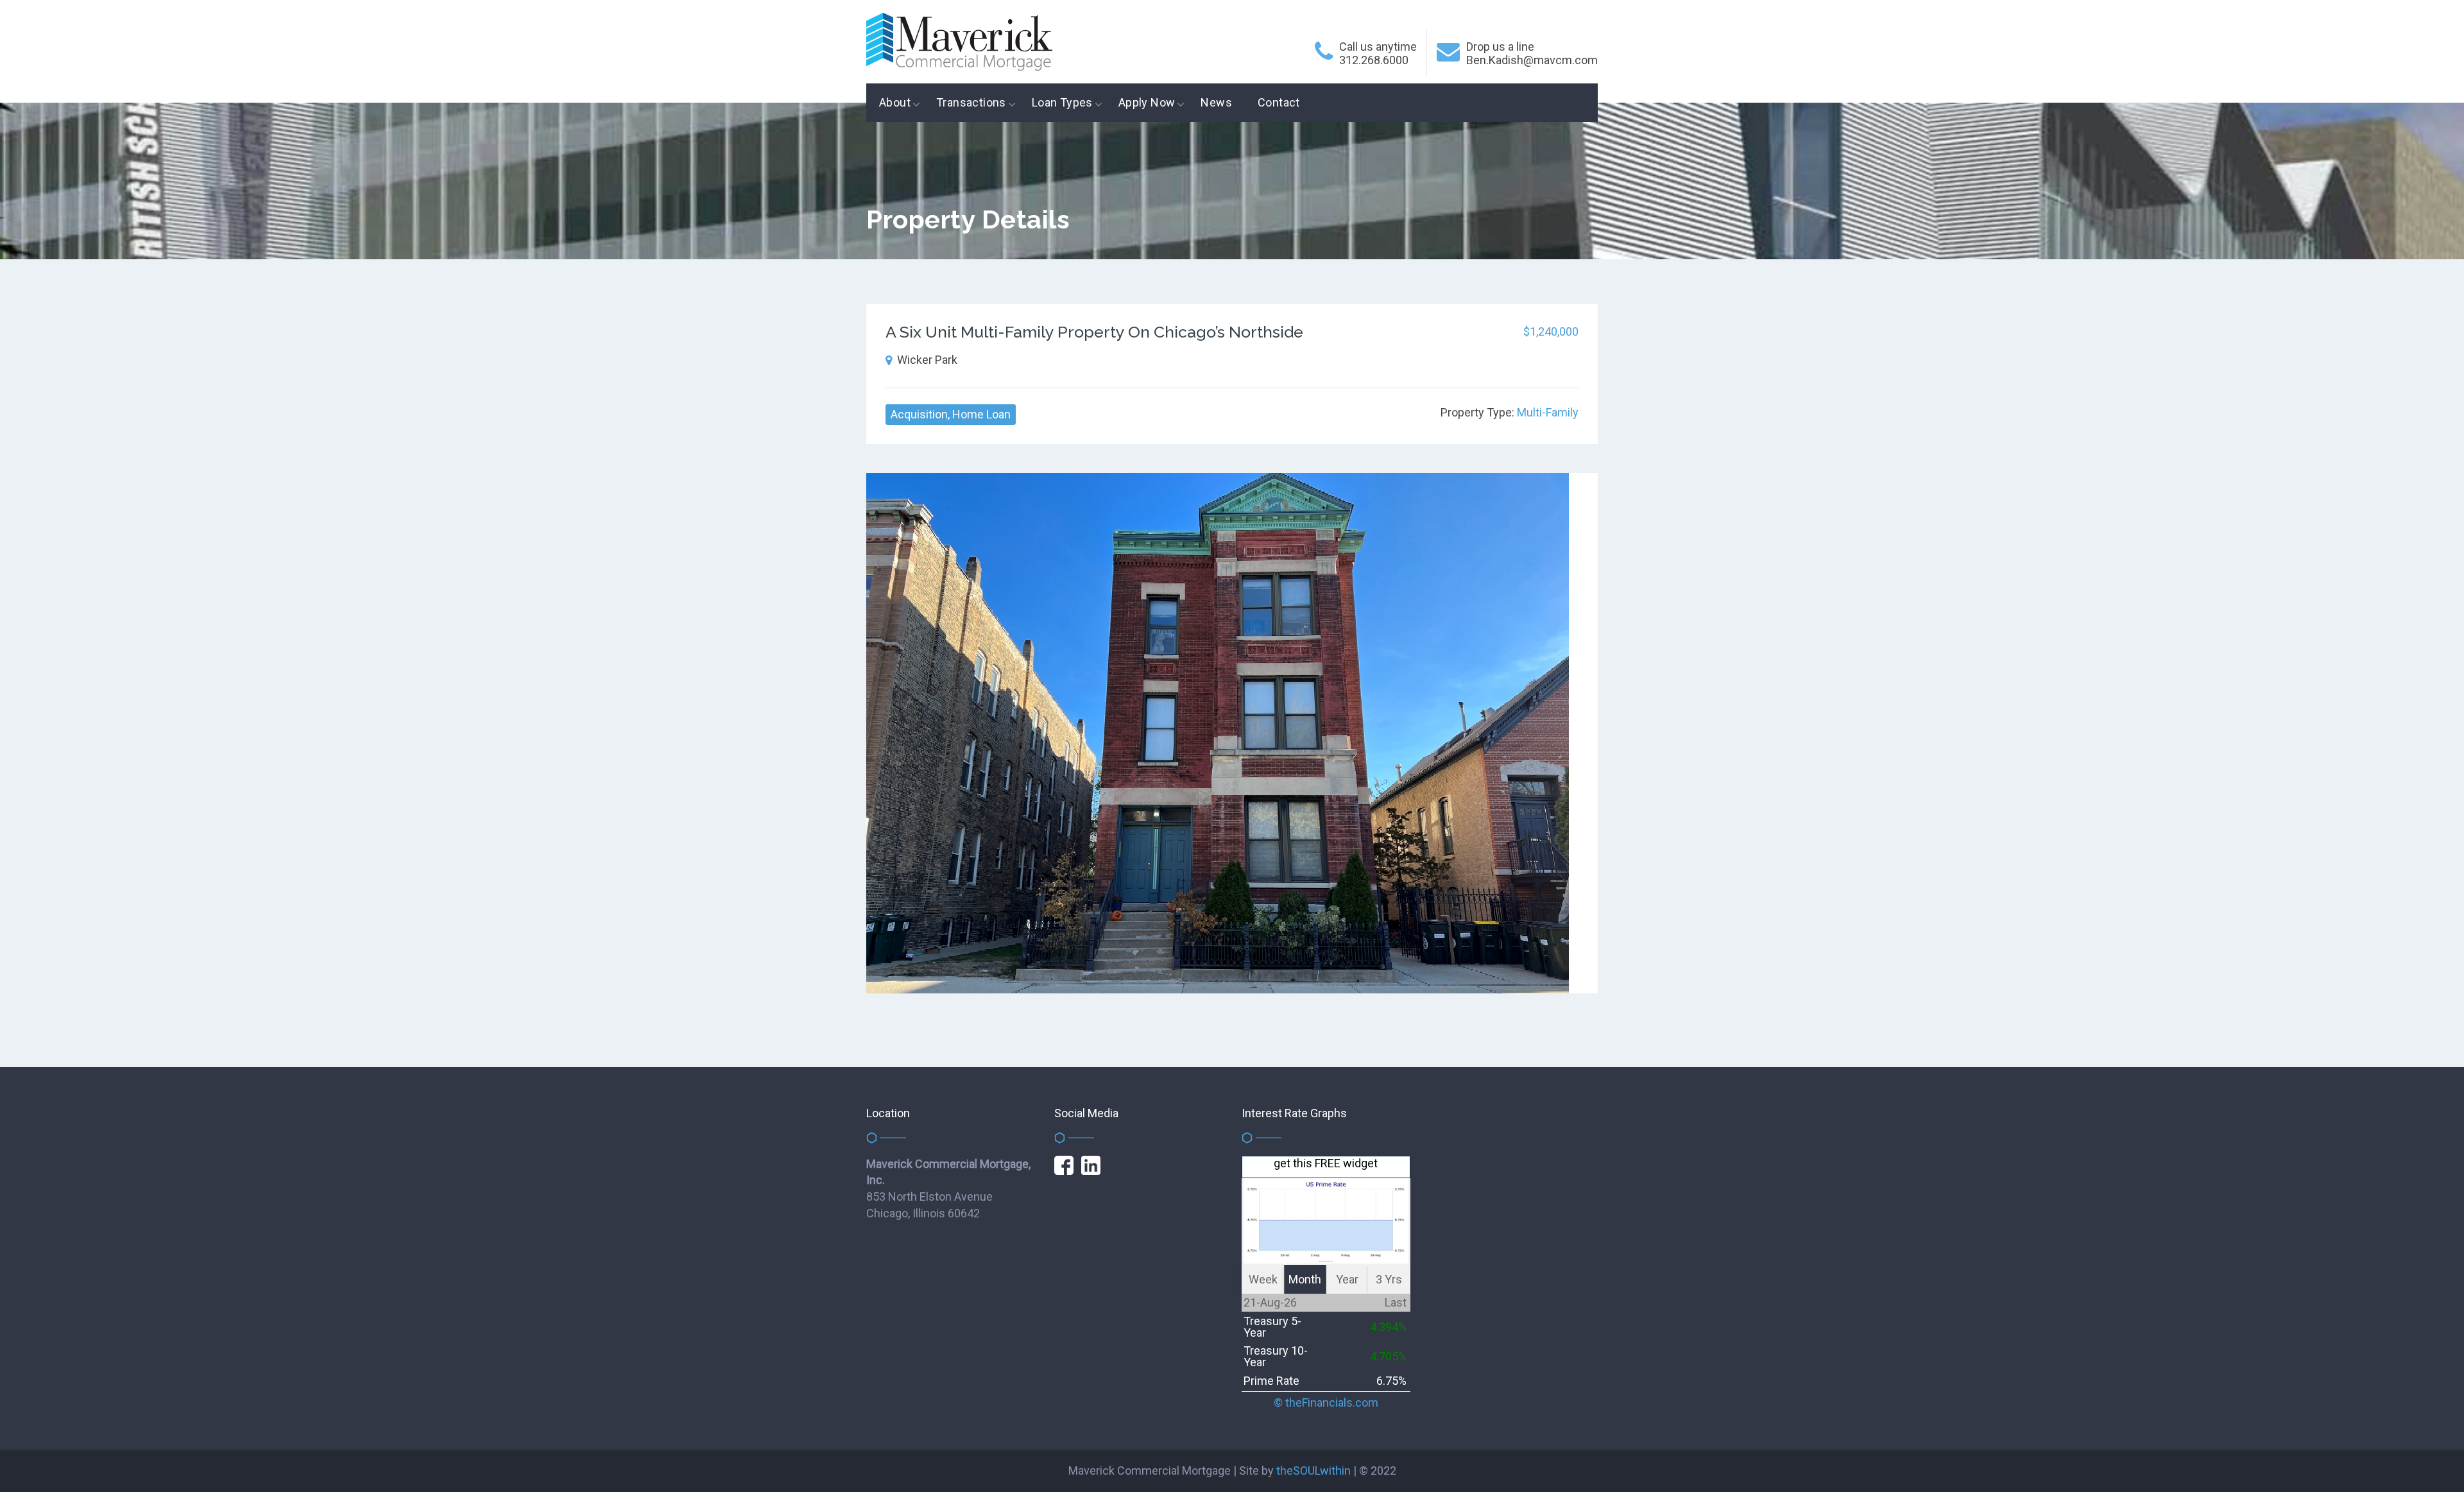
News (1216, 102)
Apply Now (1147, 102)
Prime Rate (1271, 1381)
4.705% (1388, 1356)
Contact (1279, 102)
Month (1305, 1279)
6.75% (1391, 1381)
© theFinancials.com (1326, 1403)
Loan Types (1062, 102)
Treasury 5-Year (1272, 1327)
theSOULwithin (1313, 1471)
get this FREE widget (1326, 1163)
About (895, 102)
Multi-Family (1548, 412)
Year (1347, 1279)
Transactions (971, 102)
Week (1263, 1279)
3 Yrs (1389, 1279)
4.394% (1388, 1327)
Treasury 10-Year (1276, 1356)
